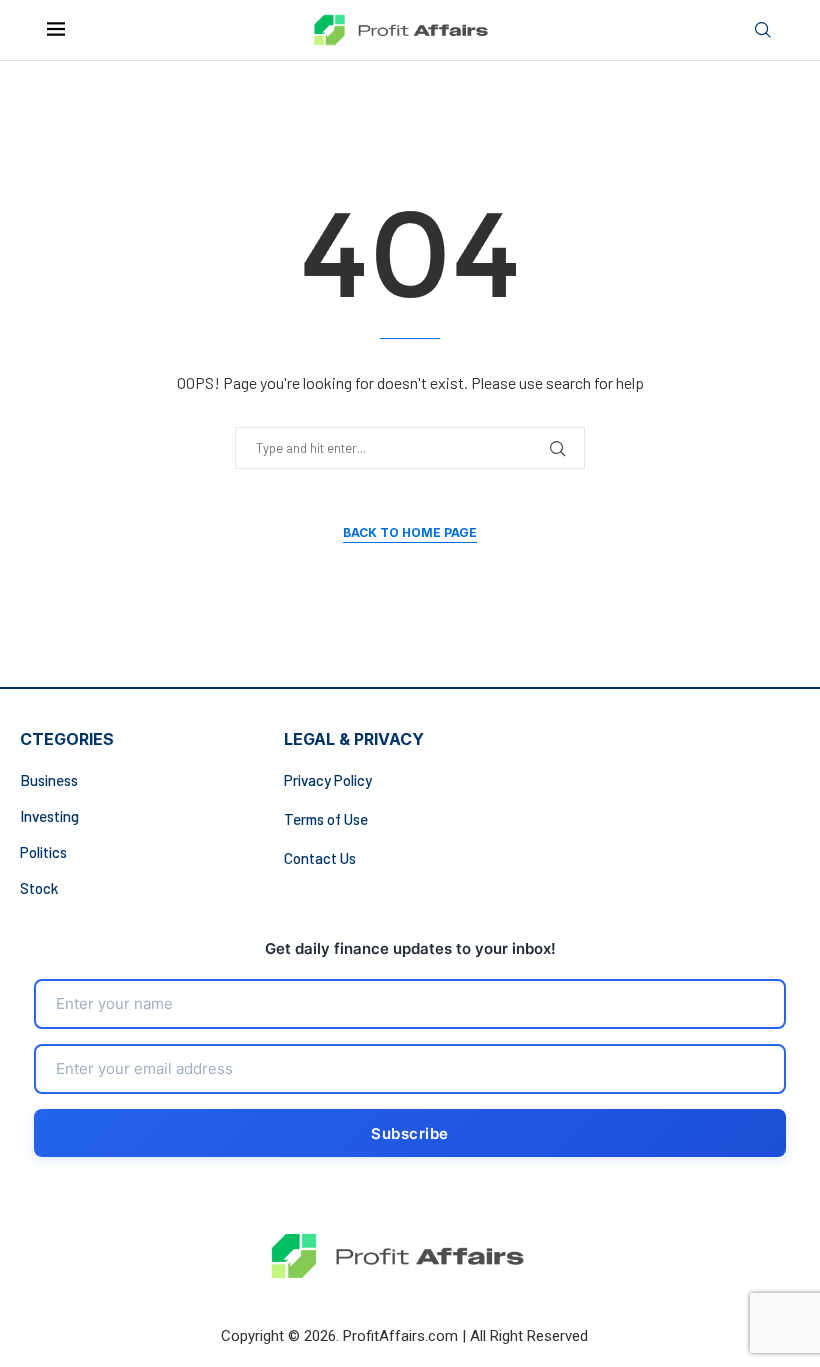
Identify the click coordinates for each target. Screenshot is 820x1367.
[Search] (763, 30)
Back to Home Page (410, 532)
